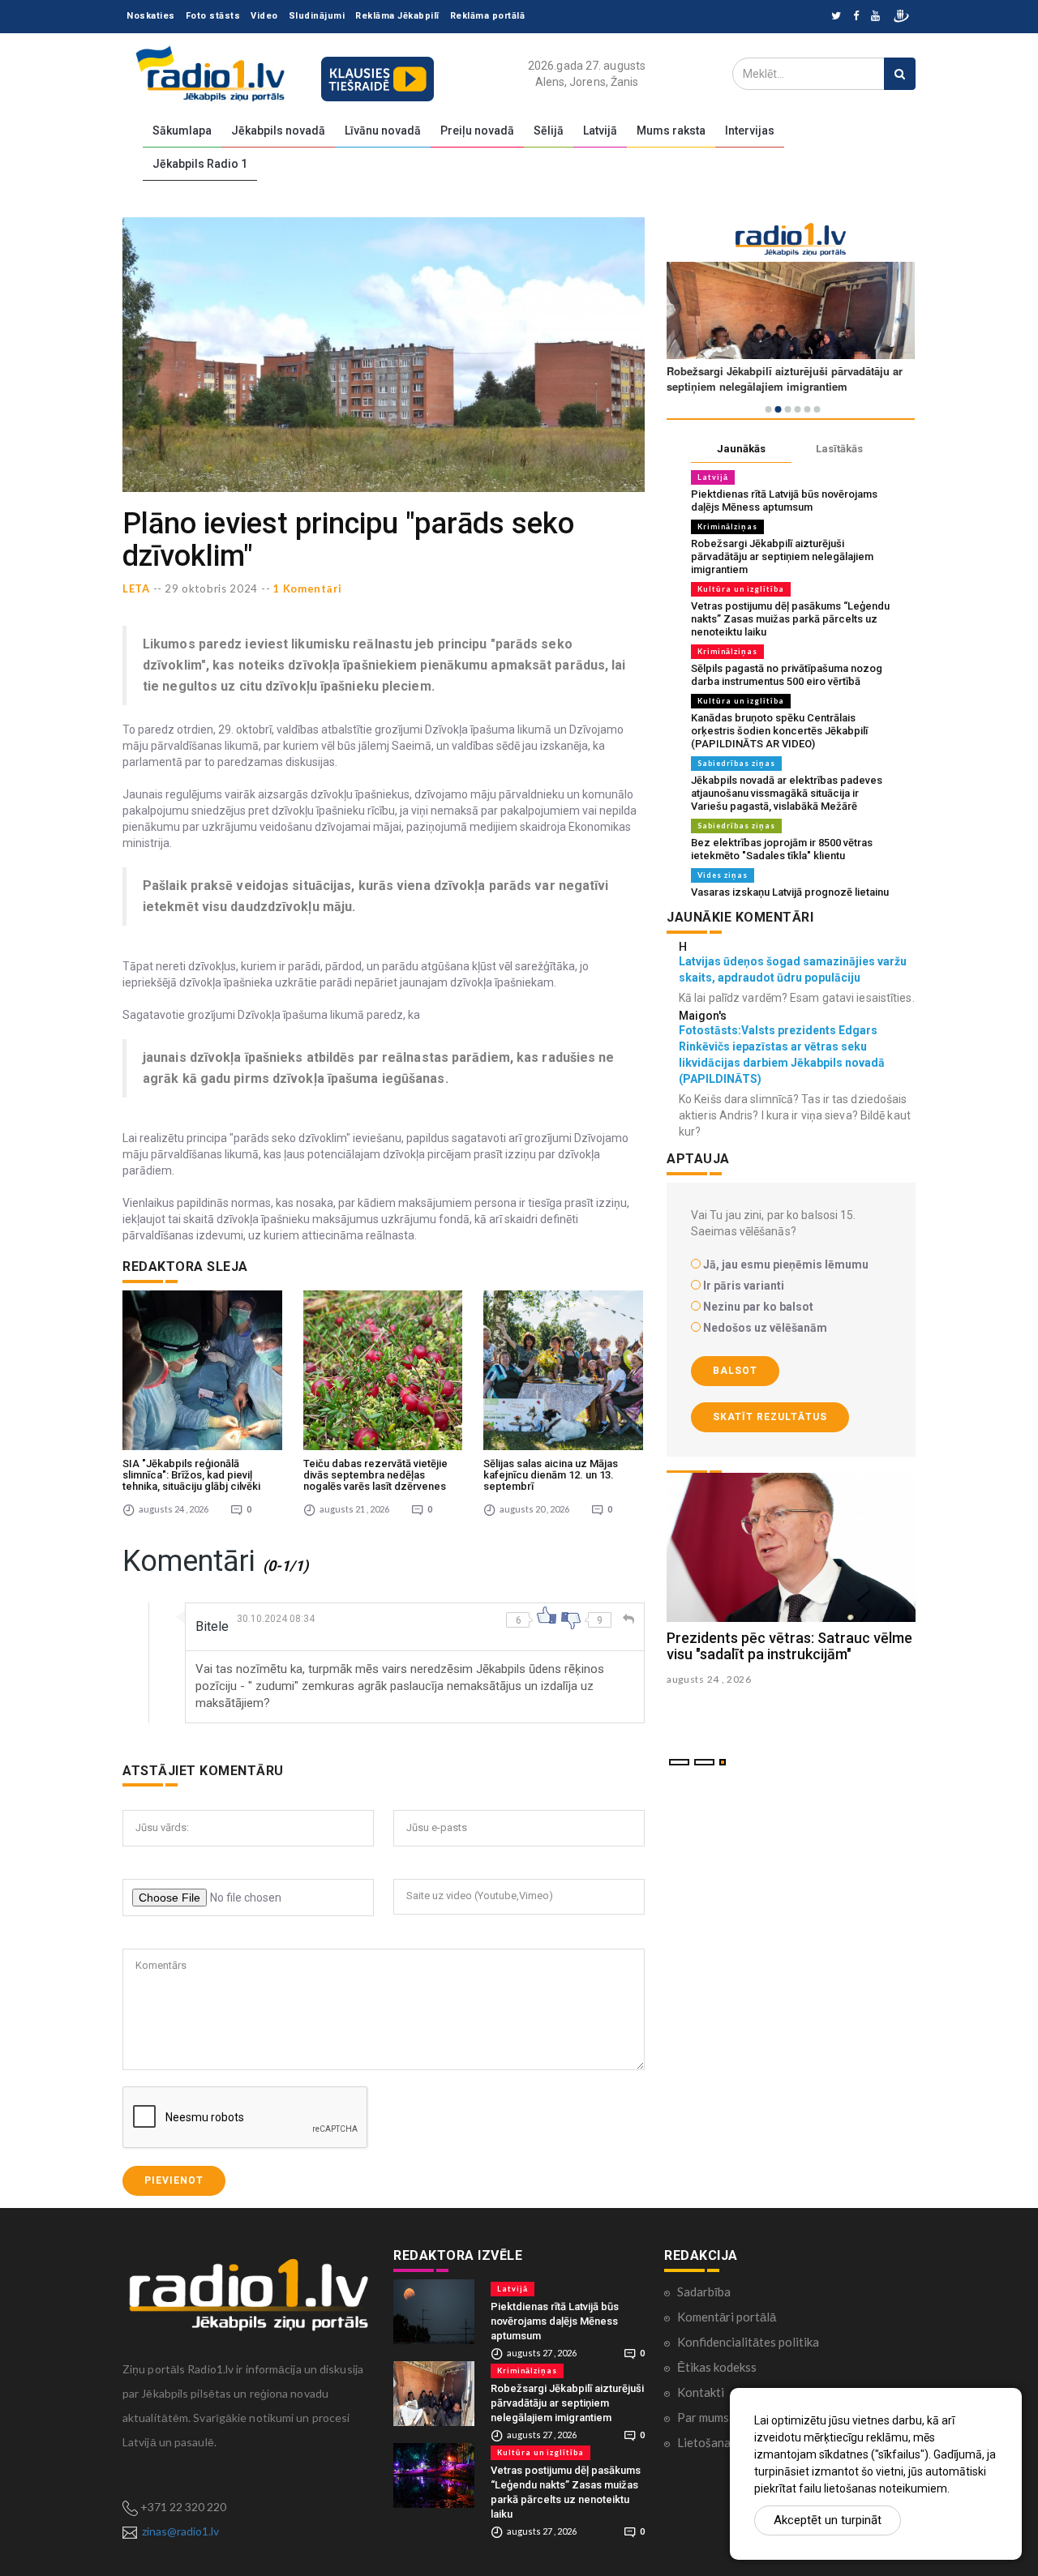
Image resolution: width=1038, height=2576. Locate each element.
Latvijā (600, 131)
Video (264, 16)
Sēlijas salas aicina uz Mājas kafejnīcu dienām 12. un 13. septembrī (551, 1475)
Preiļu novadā (477, 131)
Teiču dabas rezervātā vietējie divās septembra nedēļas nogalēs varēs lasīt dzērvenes (375, 1475)
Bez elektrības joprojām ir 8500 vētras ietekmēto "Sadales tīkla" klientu (782, 849)
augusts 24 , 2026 (709, 1679)
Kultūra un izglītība (741, 589)
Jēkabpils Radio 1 (200, 164)
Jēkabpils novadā (278, 131)
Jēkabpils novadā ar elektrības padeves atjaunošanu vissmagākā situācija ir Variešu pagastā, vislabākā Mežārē (787, 793)
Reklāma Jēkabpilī (397, 16)
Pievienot (174, 2180)
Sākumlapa (182, 131)
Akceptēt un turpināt (828, 2520)
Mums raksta (671, 131)
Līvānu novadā (383, 131)
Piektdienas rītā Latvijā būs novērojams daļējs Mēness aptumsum (784, 501)
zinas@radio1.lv (180, 2531)
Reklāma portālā (488, 16)
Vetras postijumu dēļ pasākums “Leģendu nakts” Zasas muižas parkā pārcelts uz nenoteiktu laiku (790, 619)
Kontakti (701, 2392)
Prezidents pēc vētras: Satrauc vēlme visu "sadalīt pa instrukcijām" (789, 1646)
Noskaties (151, 16)
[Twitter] (836, 17)
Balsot (735, 1371)
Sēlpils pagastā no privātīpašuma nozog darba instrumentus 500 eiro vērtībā (787, 675)
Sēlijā (549, 131)
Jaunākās (741, 449)
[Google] (875, 17)
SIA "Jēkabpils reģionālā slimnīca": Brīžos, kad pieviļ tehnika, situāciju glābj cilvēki (191, 1475)
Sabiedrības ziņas (736, 763)
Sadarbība (704, 2291)
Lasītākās (839, 449)
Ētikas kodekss (717, 2367)
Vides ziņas (723, 875)
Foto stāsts (213, 16)
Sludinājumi (317, 16)
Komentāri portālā (727, 2317)
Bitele (212, 1626)
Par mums (703, 2417)
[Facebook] (856, 17)
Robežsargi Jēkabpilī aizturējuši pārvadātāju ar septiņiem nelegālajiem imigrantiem (782, 556)
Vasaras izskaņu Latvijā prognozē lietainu (790, 892)
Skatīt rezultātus (770, 1417)
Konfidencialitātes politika (748, 2342)
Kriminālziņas (727, 526)
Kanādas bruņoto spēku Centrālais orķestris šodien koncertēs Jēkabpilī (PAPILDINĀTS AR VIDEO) (779, 731)
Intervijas (750, 131)
